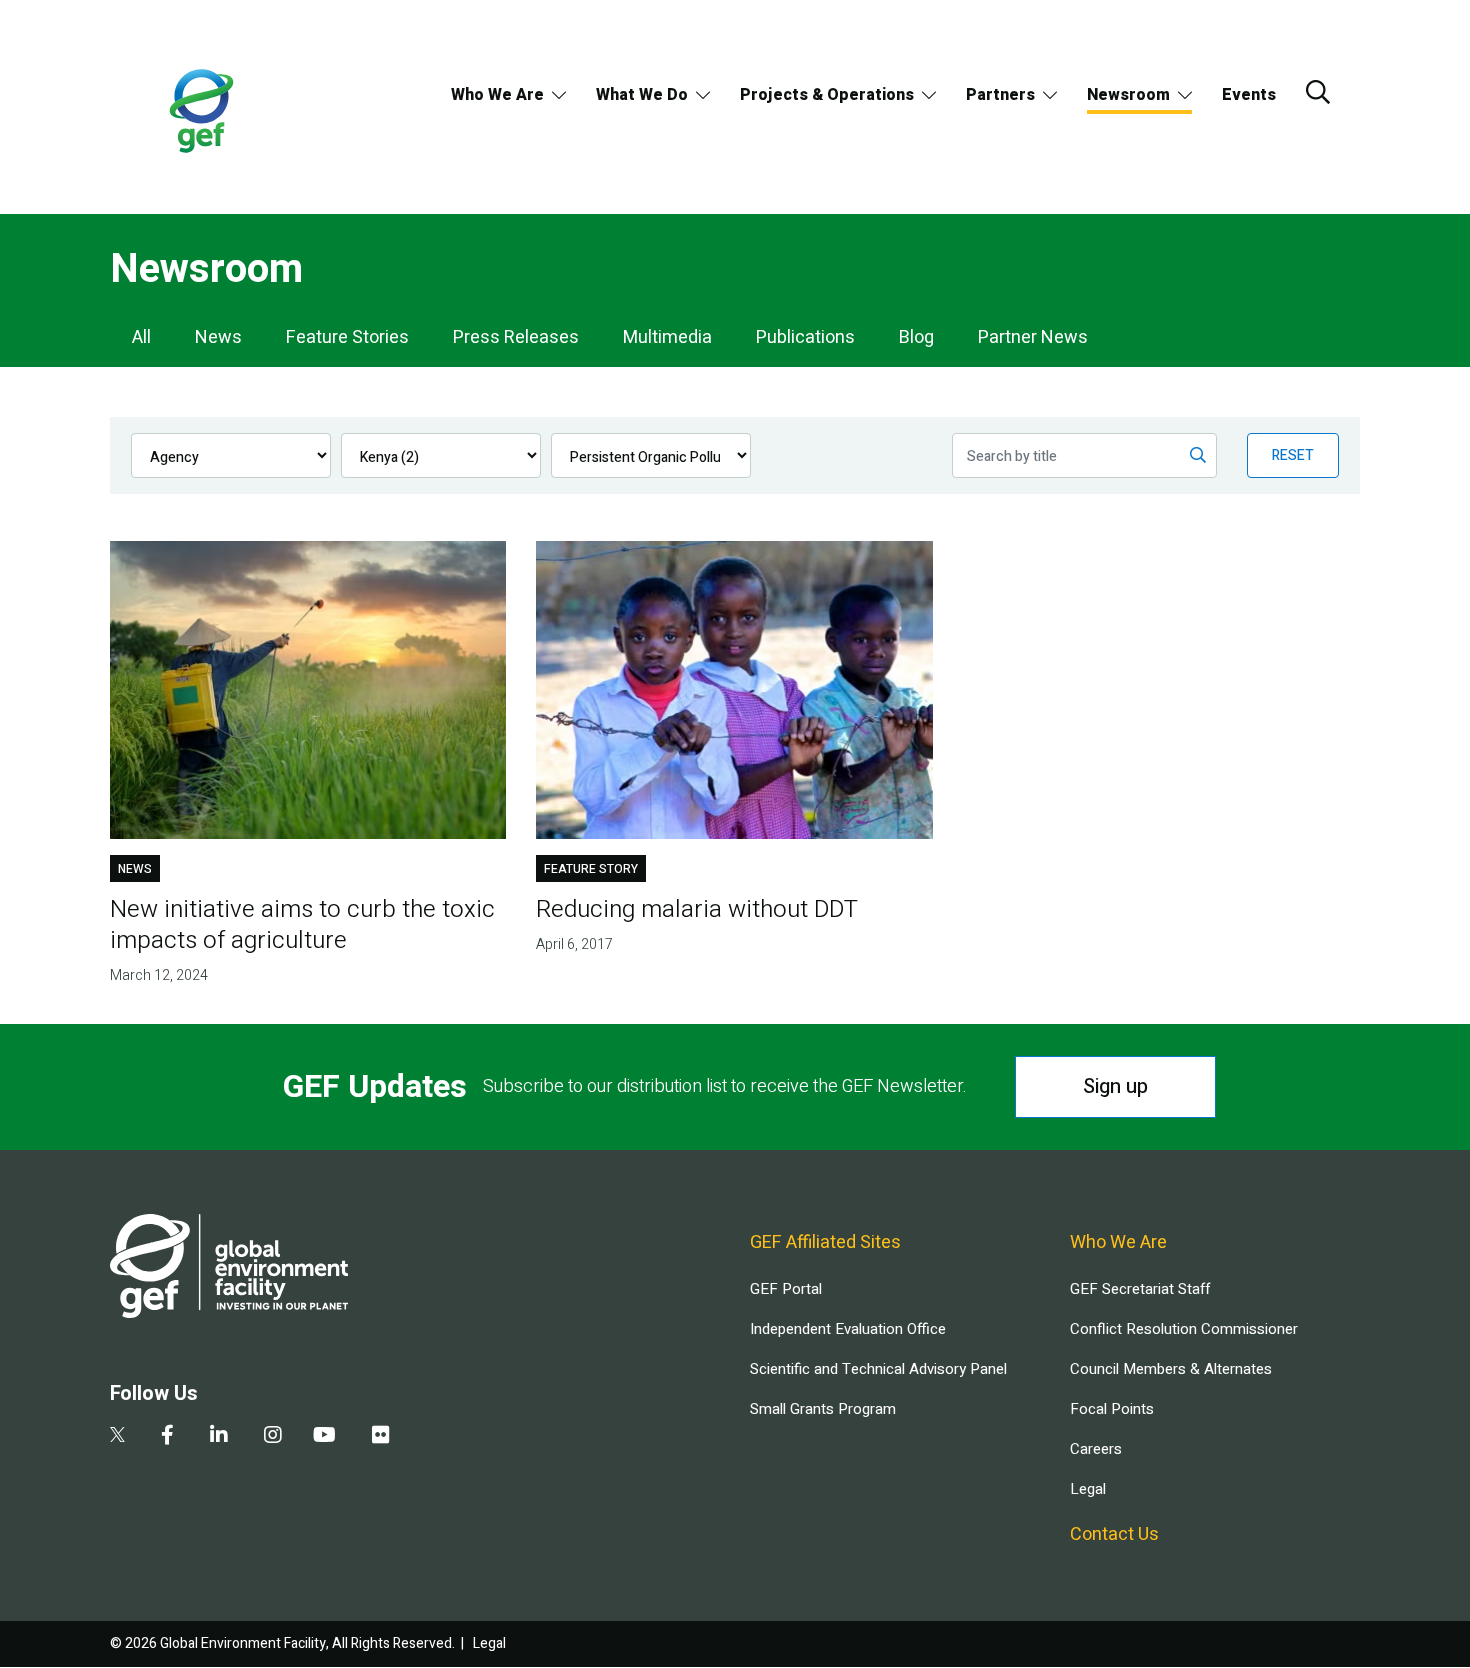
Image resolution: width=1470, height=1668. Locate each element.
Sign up (1115, 1086)
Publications (805, 337)
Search (1318, 92)
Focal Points (1112, 1409)
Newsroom (1128, 95)
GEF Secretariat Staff (1140, 1289)
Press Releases (516, 337)
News (218, 337)
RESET (1293, 455)
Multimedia (667, 337)
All (141, 337)
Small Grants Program (823, 1409)
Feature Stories (347, 337)
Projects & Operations (827, 95)
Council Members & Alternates (1171, 1369)
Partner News (1033, 337)
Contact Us (1114, 1534)
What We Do (642, 95)
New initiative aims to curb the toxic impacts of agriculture (302, 925)
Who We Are (497, 95)
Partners (1000, 95)
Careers (1096, 1449)
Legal (1088, 1489)
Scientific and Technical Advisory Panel (878, 1369)
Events (1249, 95)
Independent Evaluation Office (848, 1329)
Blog (916, 337)
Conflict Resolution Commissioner (1184, 1329)
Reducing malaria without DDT (697, 909)
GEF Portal (786, 1289)
